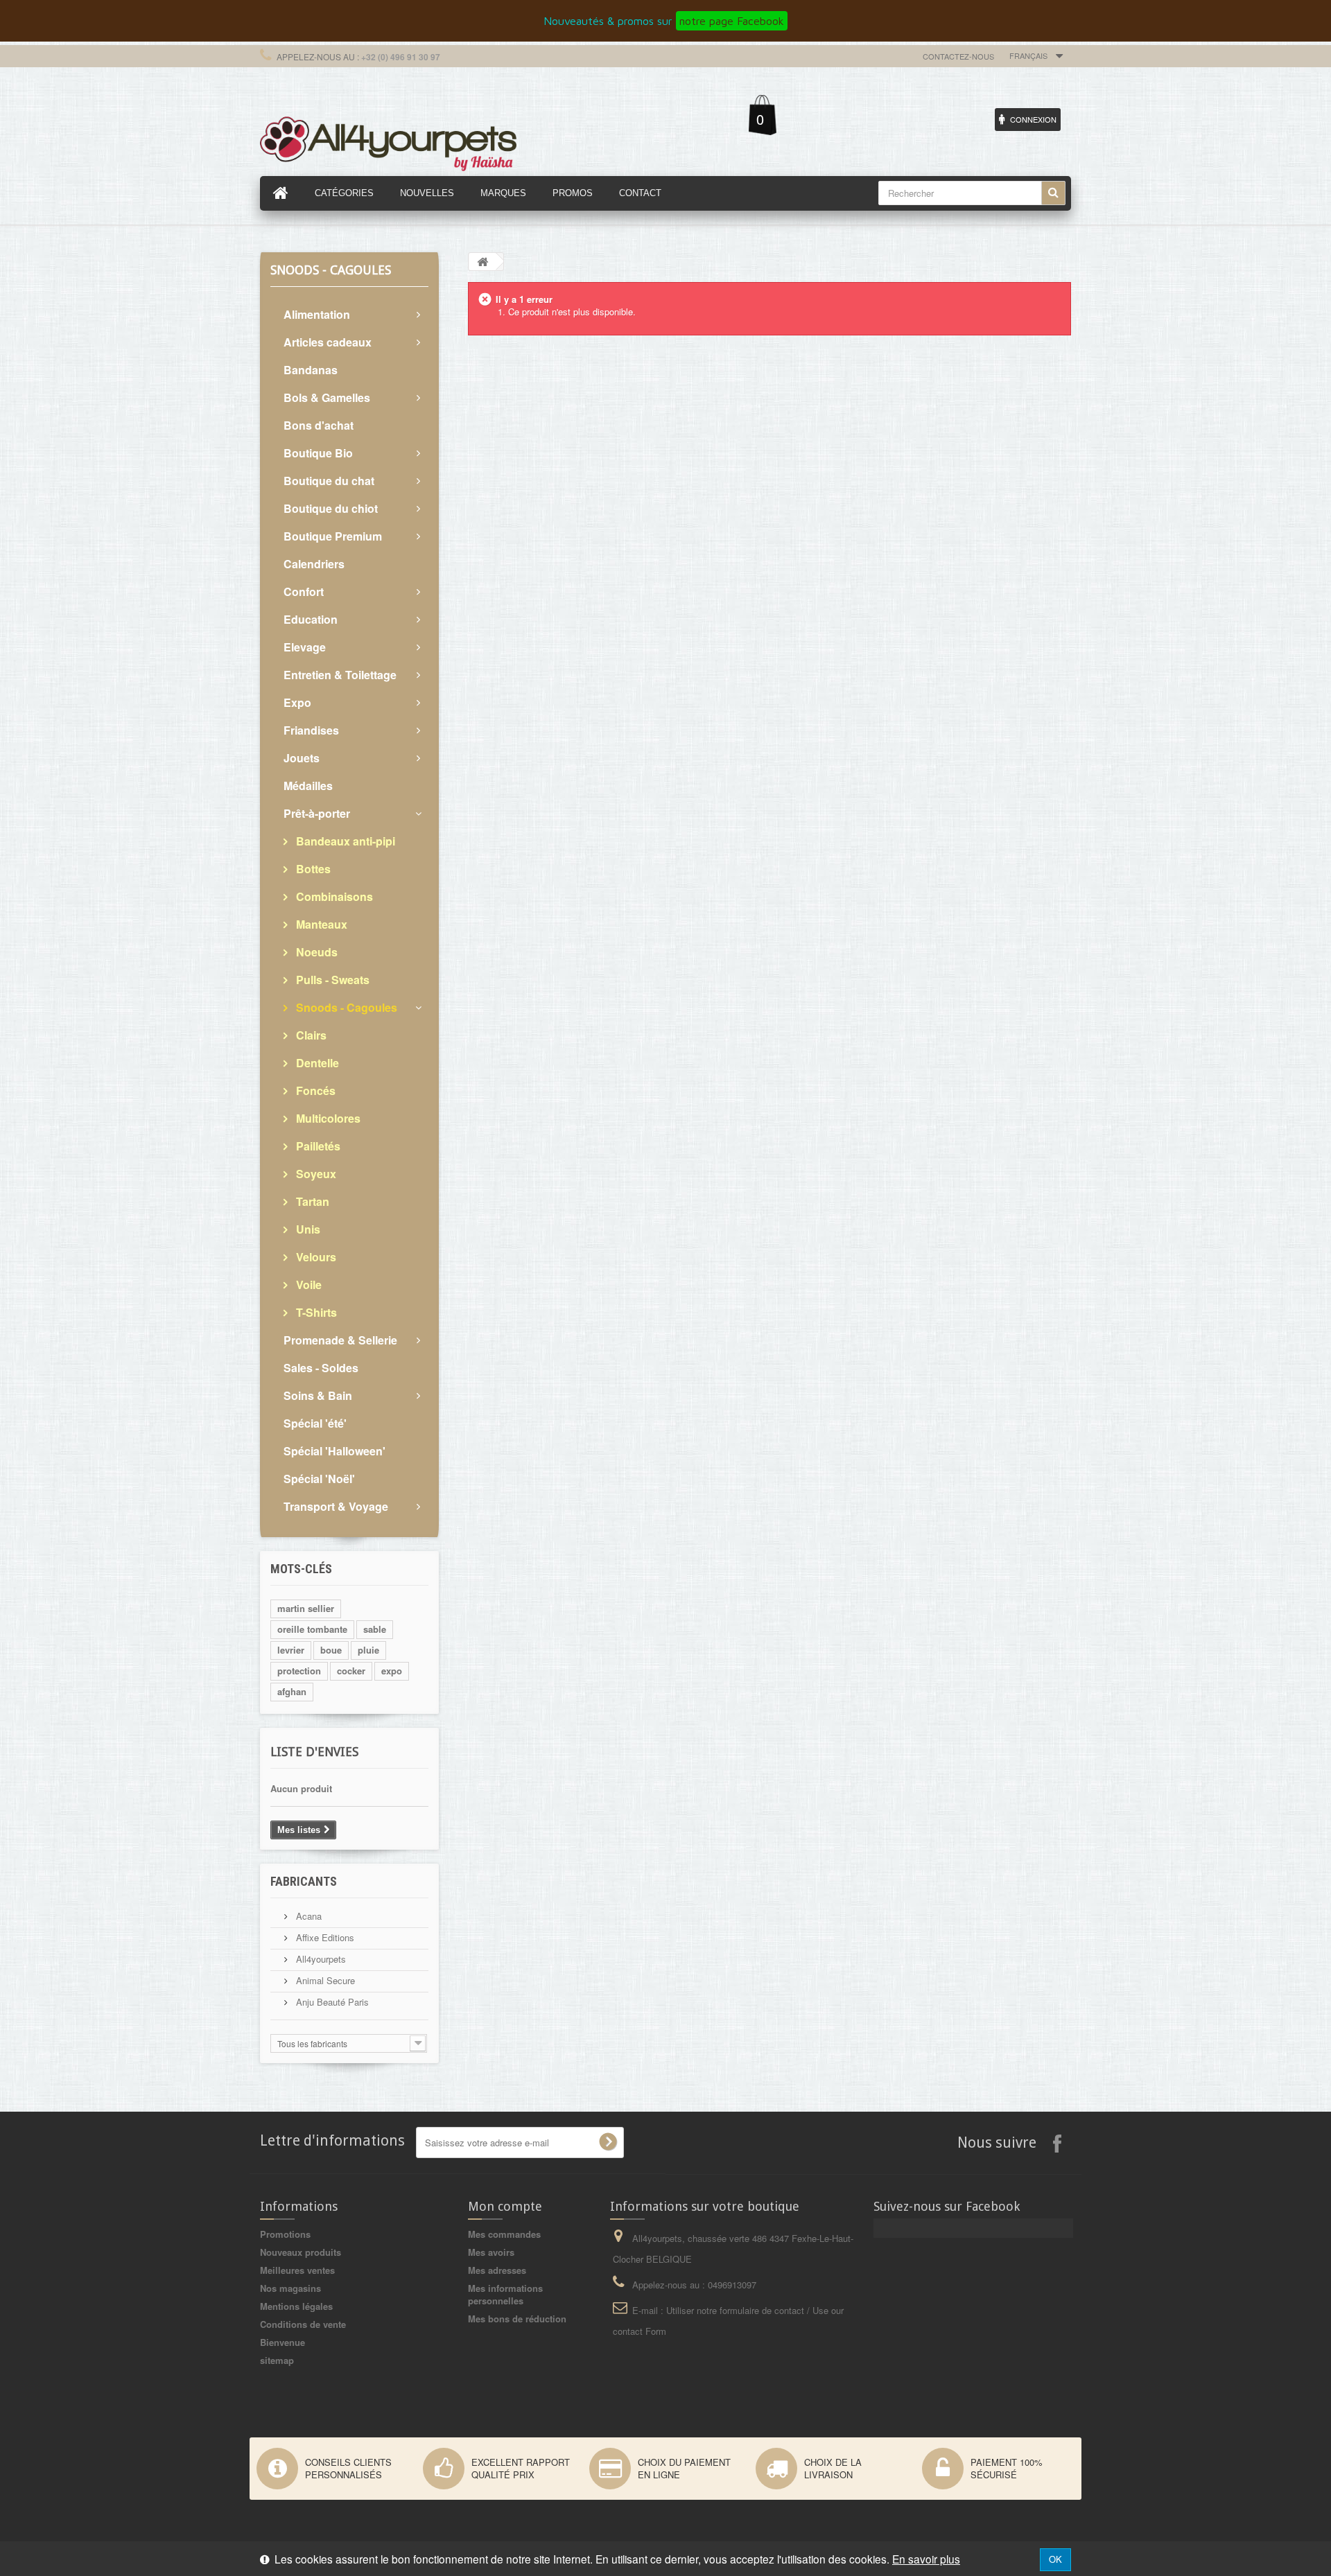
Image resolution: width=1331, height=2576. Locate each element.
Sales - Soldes (321, 1368)
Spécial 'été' (315, 1423)
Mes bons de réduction (517, 2319)
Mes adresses (497, 2270)
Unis (307, 1229)
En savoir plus (926, 2559)
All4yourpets (320, 1959)
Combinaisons (333, 896)
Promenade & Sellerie (340, 1340)
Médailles (308, 786)
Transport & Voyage (336, 1506)
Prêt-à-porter (317, 813)
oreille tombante (312, 1629)
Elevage (305, 647)
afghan (292, 1691)
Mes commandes (504, 2234)
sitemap (277, 2360)
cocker (351, 1671)
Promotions (285, 2234)
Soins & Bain (318, 1395)
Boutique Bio (318, 453)
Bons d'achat (319, 425)
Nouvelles (427, 193)
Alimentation (317, 314)
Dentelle (316, 1063)
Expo (297, 702)
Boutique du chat (329, 481)
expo (392, 1671)
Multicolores (327, 1118)
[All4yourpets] (388, 142)
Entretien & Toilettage (340, 675)
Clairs (310, 1035)
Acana (307, 1916)
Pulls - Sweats (331, 980)
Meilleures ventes (297, 2270)
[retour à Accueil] (482, 262)
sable (375, 1629)
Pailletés (317, 1146)
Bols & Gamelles (327, 397)
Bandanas (311, 370)
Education (311, 619)
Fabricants (304, 1881)
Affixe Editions (324, 1937)
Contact (640, 193)
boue (331, 1650)
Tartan (311, 1201)
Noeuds (315, 952)
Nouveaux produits (301, 2252)
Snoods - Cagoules (345, 1007)
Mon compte (505, 2206)
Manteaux (320, 924)
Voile (307, 1285)
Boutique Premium (333, 536)
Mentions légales (296, 2306)
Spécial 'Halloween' (334, 1451)
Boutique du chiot (331, 508)
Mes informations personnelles (505, 2294)
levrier (291, 1650)
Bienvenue (282, 2342)
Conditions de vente (303, 2324)
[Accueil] (281, 193)
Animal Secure (324, 1980)
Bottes (312, 869)
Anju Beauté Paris (331, 2002)
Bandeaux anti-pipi (344, 841)
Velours (315, 1257)
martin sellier (306, 1608)
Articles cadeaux (328, 342)
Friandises (311, 730)
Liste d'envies (314, 1752)
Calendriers (314, 564)
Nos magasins (290, 2288)
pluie (368, 1650)
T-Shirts (315, 1312)
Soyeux (315, 1174)
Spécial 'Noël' (319, 1479)
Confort (304, 592)
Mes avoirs (491, 2252)
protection (299, 1671)
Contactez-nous (958, 56)
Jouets (302, 758)
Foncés (314, 1090)
